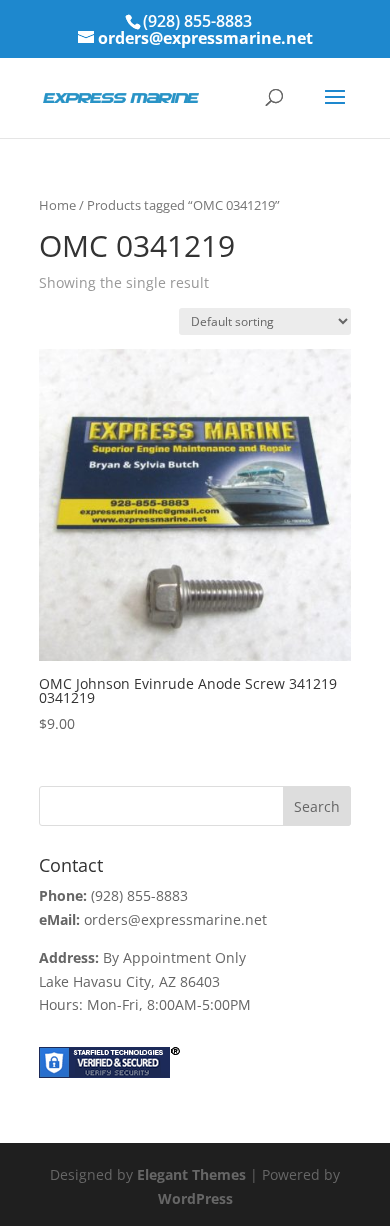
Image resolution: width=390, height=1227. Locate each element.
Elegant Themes (191, 1174)
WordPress (195, 1198)
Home (57, 205)
